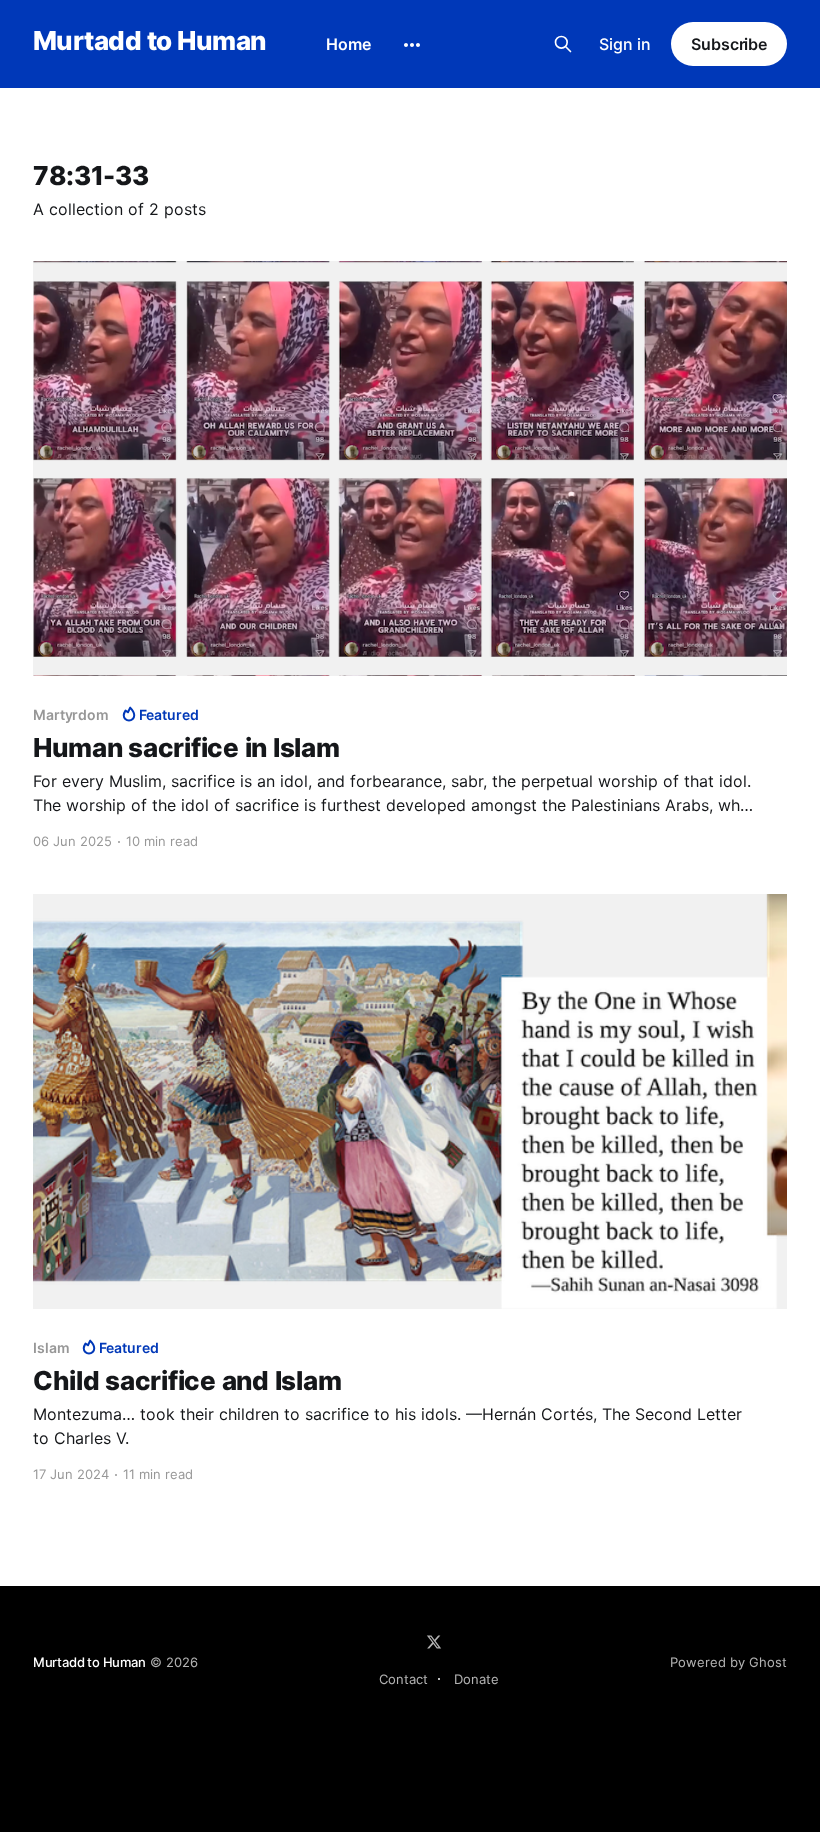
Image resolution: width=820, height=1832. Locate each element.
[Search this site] (563, 44)
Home (348, 44)
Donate (476, 1679)
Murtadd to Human (149, 41)
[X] (434, 1642)
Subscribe (729, 44)
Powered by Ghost (728, 1662)
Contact (403, 1679)
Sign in (625, 44)
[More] (412, 45)
